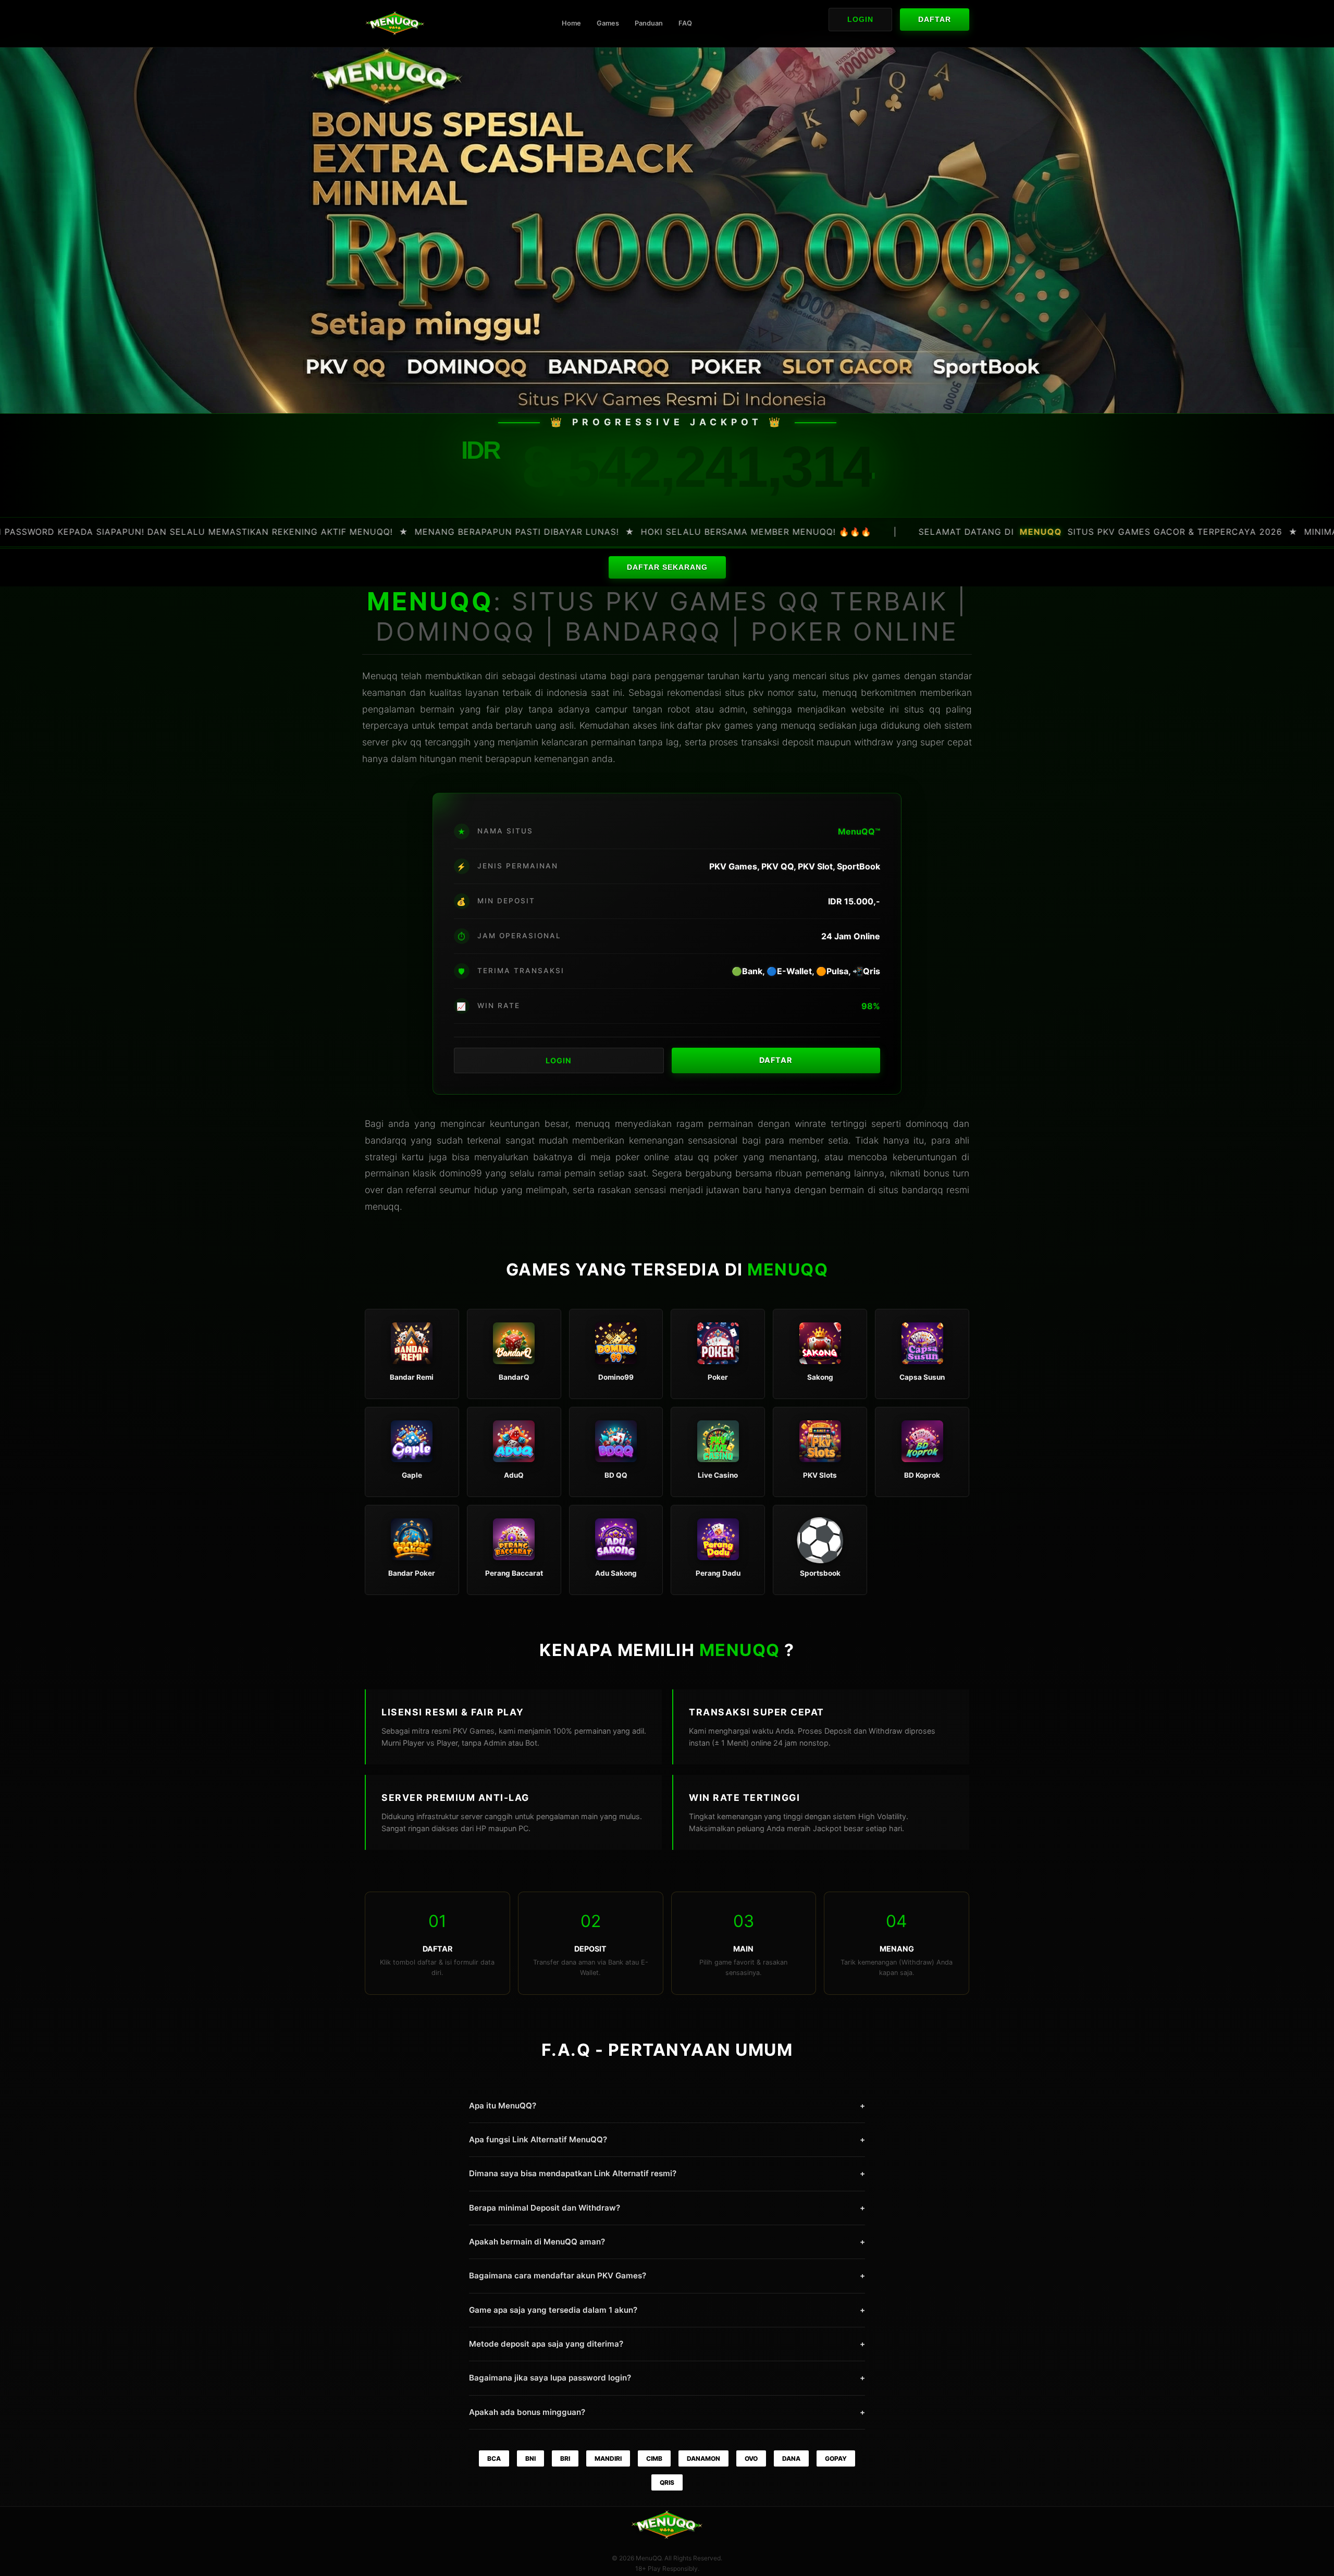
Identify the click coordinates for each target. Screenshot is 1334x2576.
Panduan (649, 23)
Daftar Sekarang (667, 567)
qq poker (718, 1157)
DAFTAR (776, 1060)
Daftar (935, 20)
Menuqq (380, 676)
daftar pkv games (715, 725)
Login (860, 20)
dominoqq (927, 1124)
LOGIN (559, 1060)
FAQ (685, 23)
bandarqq (922, 1190)
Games (608, 23)
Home (571, 23)
